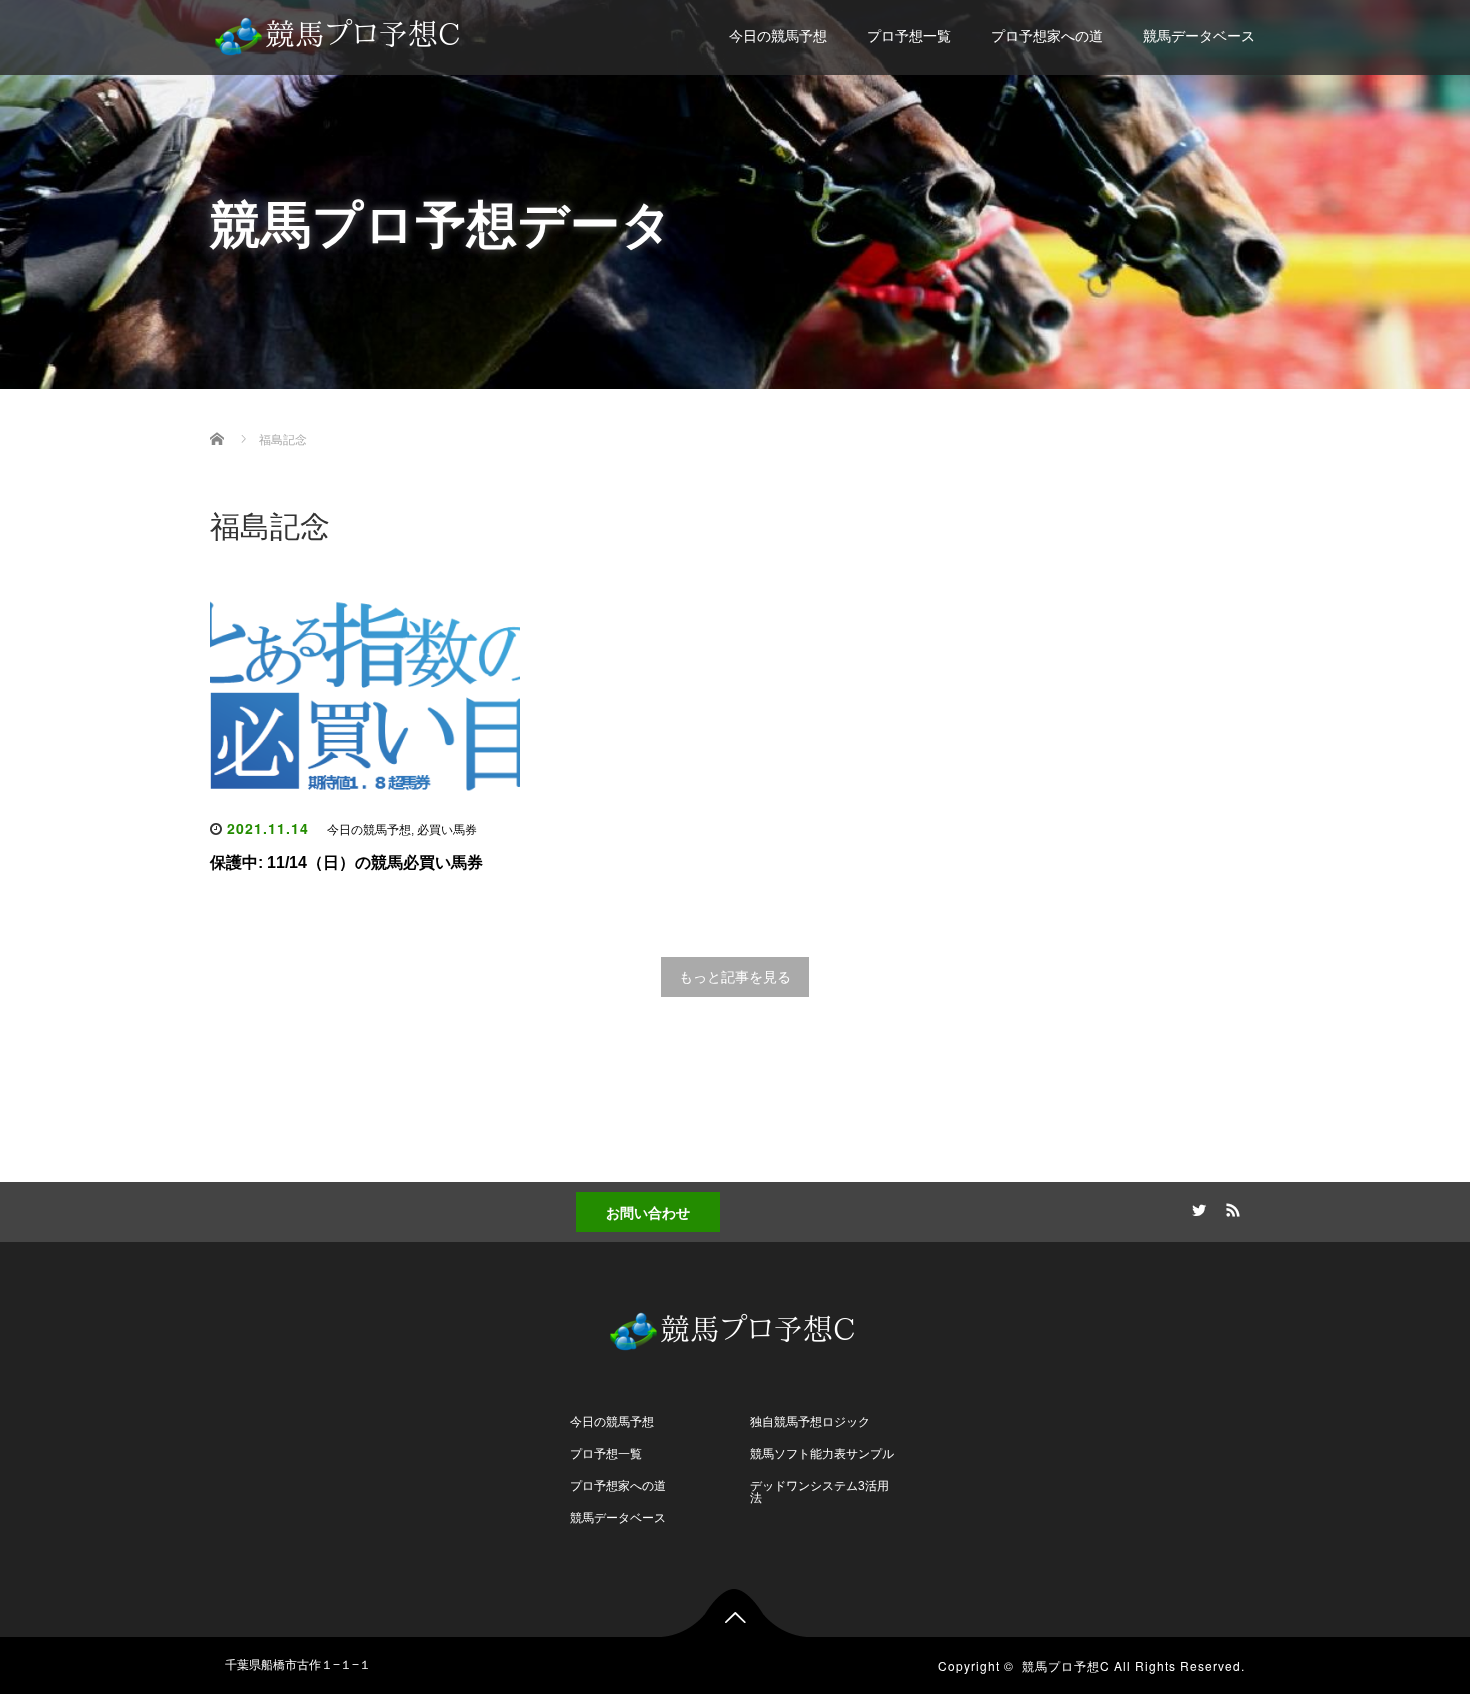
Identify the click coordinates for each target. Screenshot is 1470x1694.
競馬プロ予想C (1066, 1665)
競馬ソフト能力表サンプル (822, 1454)
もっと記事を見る (735, 977)
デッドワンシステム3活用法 (819, 1492)
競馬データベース (1199, 36)
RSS (1230, 1207)
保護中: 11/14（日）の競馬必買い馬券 (346, 862)
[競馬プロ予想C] (340, 31)
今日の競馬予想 (778, 36)
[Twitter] (1196, 1207)
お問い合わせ (648, 1212)
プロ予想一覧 (909, 36)
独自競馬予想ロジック (810, 1422)
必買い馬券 (447, 830)
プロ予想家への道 (1047, 36)
